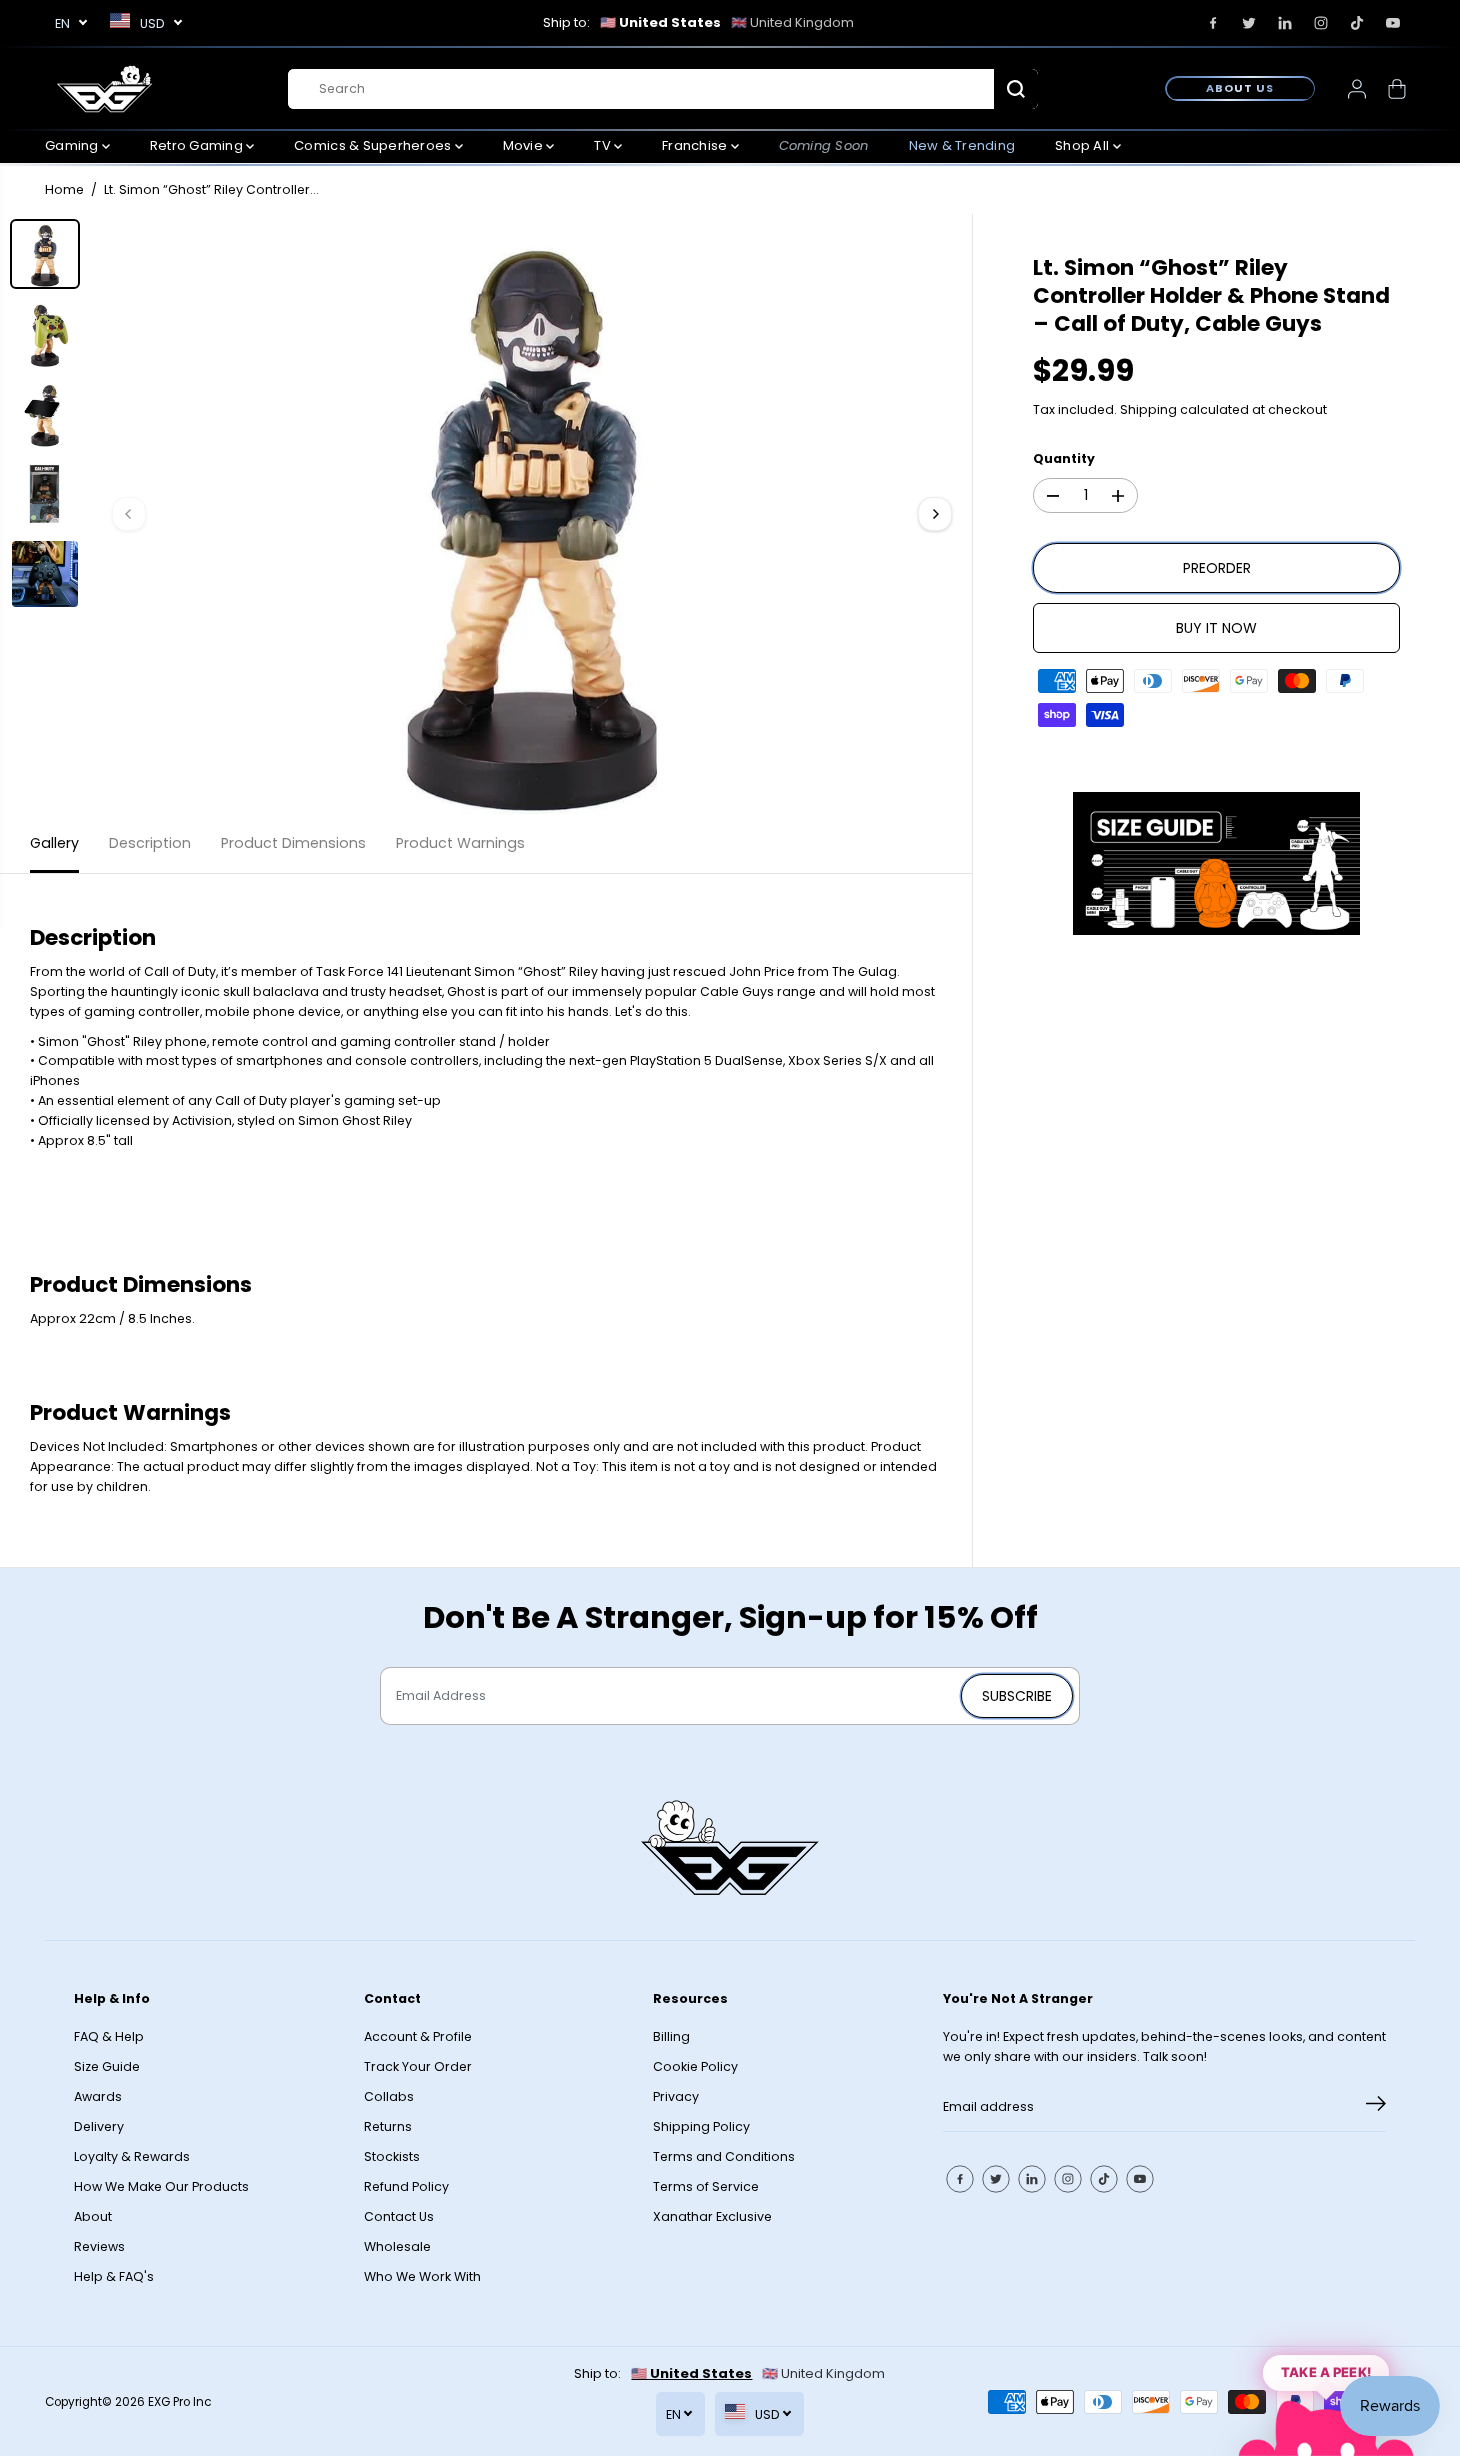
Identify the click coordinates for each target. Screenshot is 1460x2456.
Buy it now (1216, 629)
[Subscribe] (1376, 2107)
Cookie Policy (695, 2066)
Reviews (99, 2246)
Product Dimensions (293, 843)
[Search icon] (1016, 89)
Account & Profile (418, 2036)
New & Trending (962, 145)
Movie (525, 145)
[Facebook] (1213, 23)
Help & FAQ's (114, 2276)
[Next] (935, 514)
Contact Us (399, 2216)
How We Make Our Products (161, 2186)
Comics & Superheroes (374, 145)
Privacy (676, 2096)
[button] (1216, 863)
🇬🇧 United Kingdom (792, 22)
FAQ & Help (109, 2036)
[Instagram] (1321, 23)
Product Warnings (460, 843)
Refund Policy (406, 2186)
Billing (671, 2036)
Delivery (99, 2126)
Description (150, 843)
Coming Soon (824, 145)
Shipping (1148, 409)
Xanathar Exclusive (712, 2216)
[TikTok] (1357, 23)
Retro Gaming (198, 145)
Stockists (392, 2156)
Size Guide (107, 2066)
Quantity (1064, 459)
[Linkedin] (1285, 23)
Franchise (696, 145)
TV (604, 145)
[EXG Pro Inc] (105, 88)
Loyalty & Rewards (132, 2156)
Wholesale (397, 2246)
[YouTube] (1393, 23)
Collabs (389, 2096)
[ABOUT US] (1240, 88)
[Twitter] (1249, 23)
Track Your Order (418, 2066)
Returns (388, 2126)
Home (64, 189)
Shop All (1083, 145)
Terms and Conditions (724, 2156)
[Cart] (1397, 89)
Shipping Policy (701, 2126)
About (93, 2216)
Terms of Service (706, 2186)
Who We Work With (422, 2276)
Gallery (54, 843)
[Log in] (1357, 89)
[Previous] (129, 514)
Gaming (73, 145)
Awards (98, 2096)
